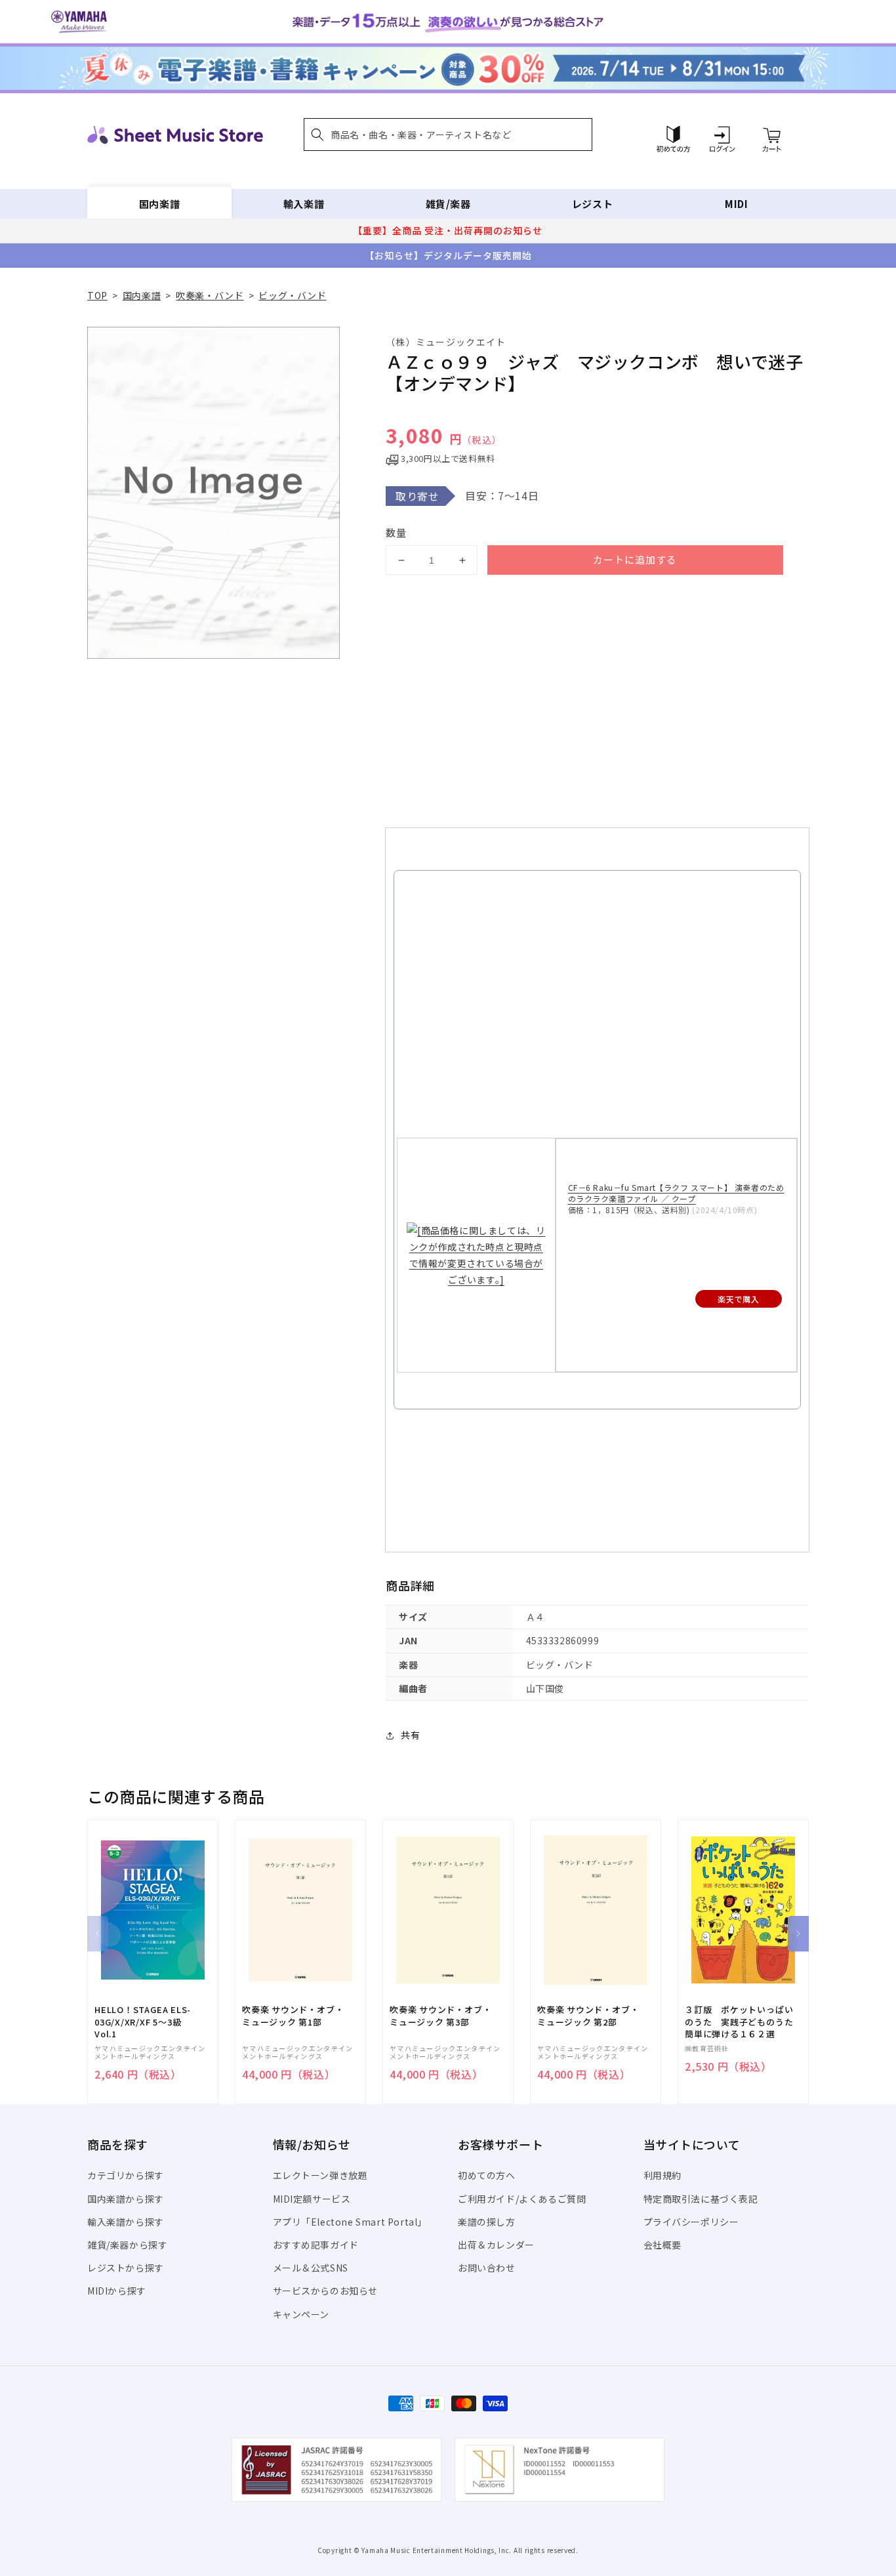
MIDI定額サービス (312, 2199)
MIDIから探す (117, 2291)
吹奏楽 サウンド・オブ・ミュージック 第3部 (440, 2016)
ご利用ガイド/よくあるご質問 (522, 2199)
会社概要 (662, 2245)
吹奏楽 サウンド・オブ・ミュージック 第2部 (588, 2016)
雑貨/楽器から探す (127, 2245)
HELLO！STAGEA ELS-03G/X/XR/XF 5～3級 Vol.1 (143, 2022)
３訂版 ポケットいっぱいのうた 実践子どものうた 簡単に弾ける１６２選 (743, 2022)
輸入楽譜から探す (126, 2222)
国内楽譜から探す (126, 2199)
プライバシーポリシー (691, 2222)
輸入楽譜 (304, 204)
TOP (97, 295)
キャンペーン (301, 2314)
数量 (396, 532)
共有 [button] (410, 1735)
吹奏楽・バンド (210, 295)
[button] (448, 135)
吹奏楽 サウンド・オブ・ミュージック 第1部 (293, 2016)
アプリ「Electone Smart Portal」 (350, 2222)
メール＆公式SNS (311, 2268)
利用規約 (662, 2175)
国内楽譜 (159, 204)
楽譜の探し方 (487, 2222)
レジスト (592, 204)
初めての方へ (487, 2175)
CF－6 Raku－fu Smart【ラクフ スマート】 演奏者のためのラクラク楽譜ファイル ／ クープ (676, 1193)
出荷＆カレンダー (496, 2245)
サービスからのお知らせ (326, 2291)
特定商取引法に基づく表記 (701, 2199)
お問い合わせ (487, 2268)
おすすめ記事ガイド (316, 2245)
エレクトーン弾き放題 (320, 2175)
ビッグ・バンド (292, 295)
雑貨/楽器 (448, 204)
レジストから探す (126, 2268)
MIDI (736, 204)
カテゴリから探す (126, 2175)
